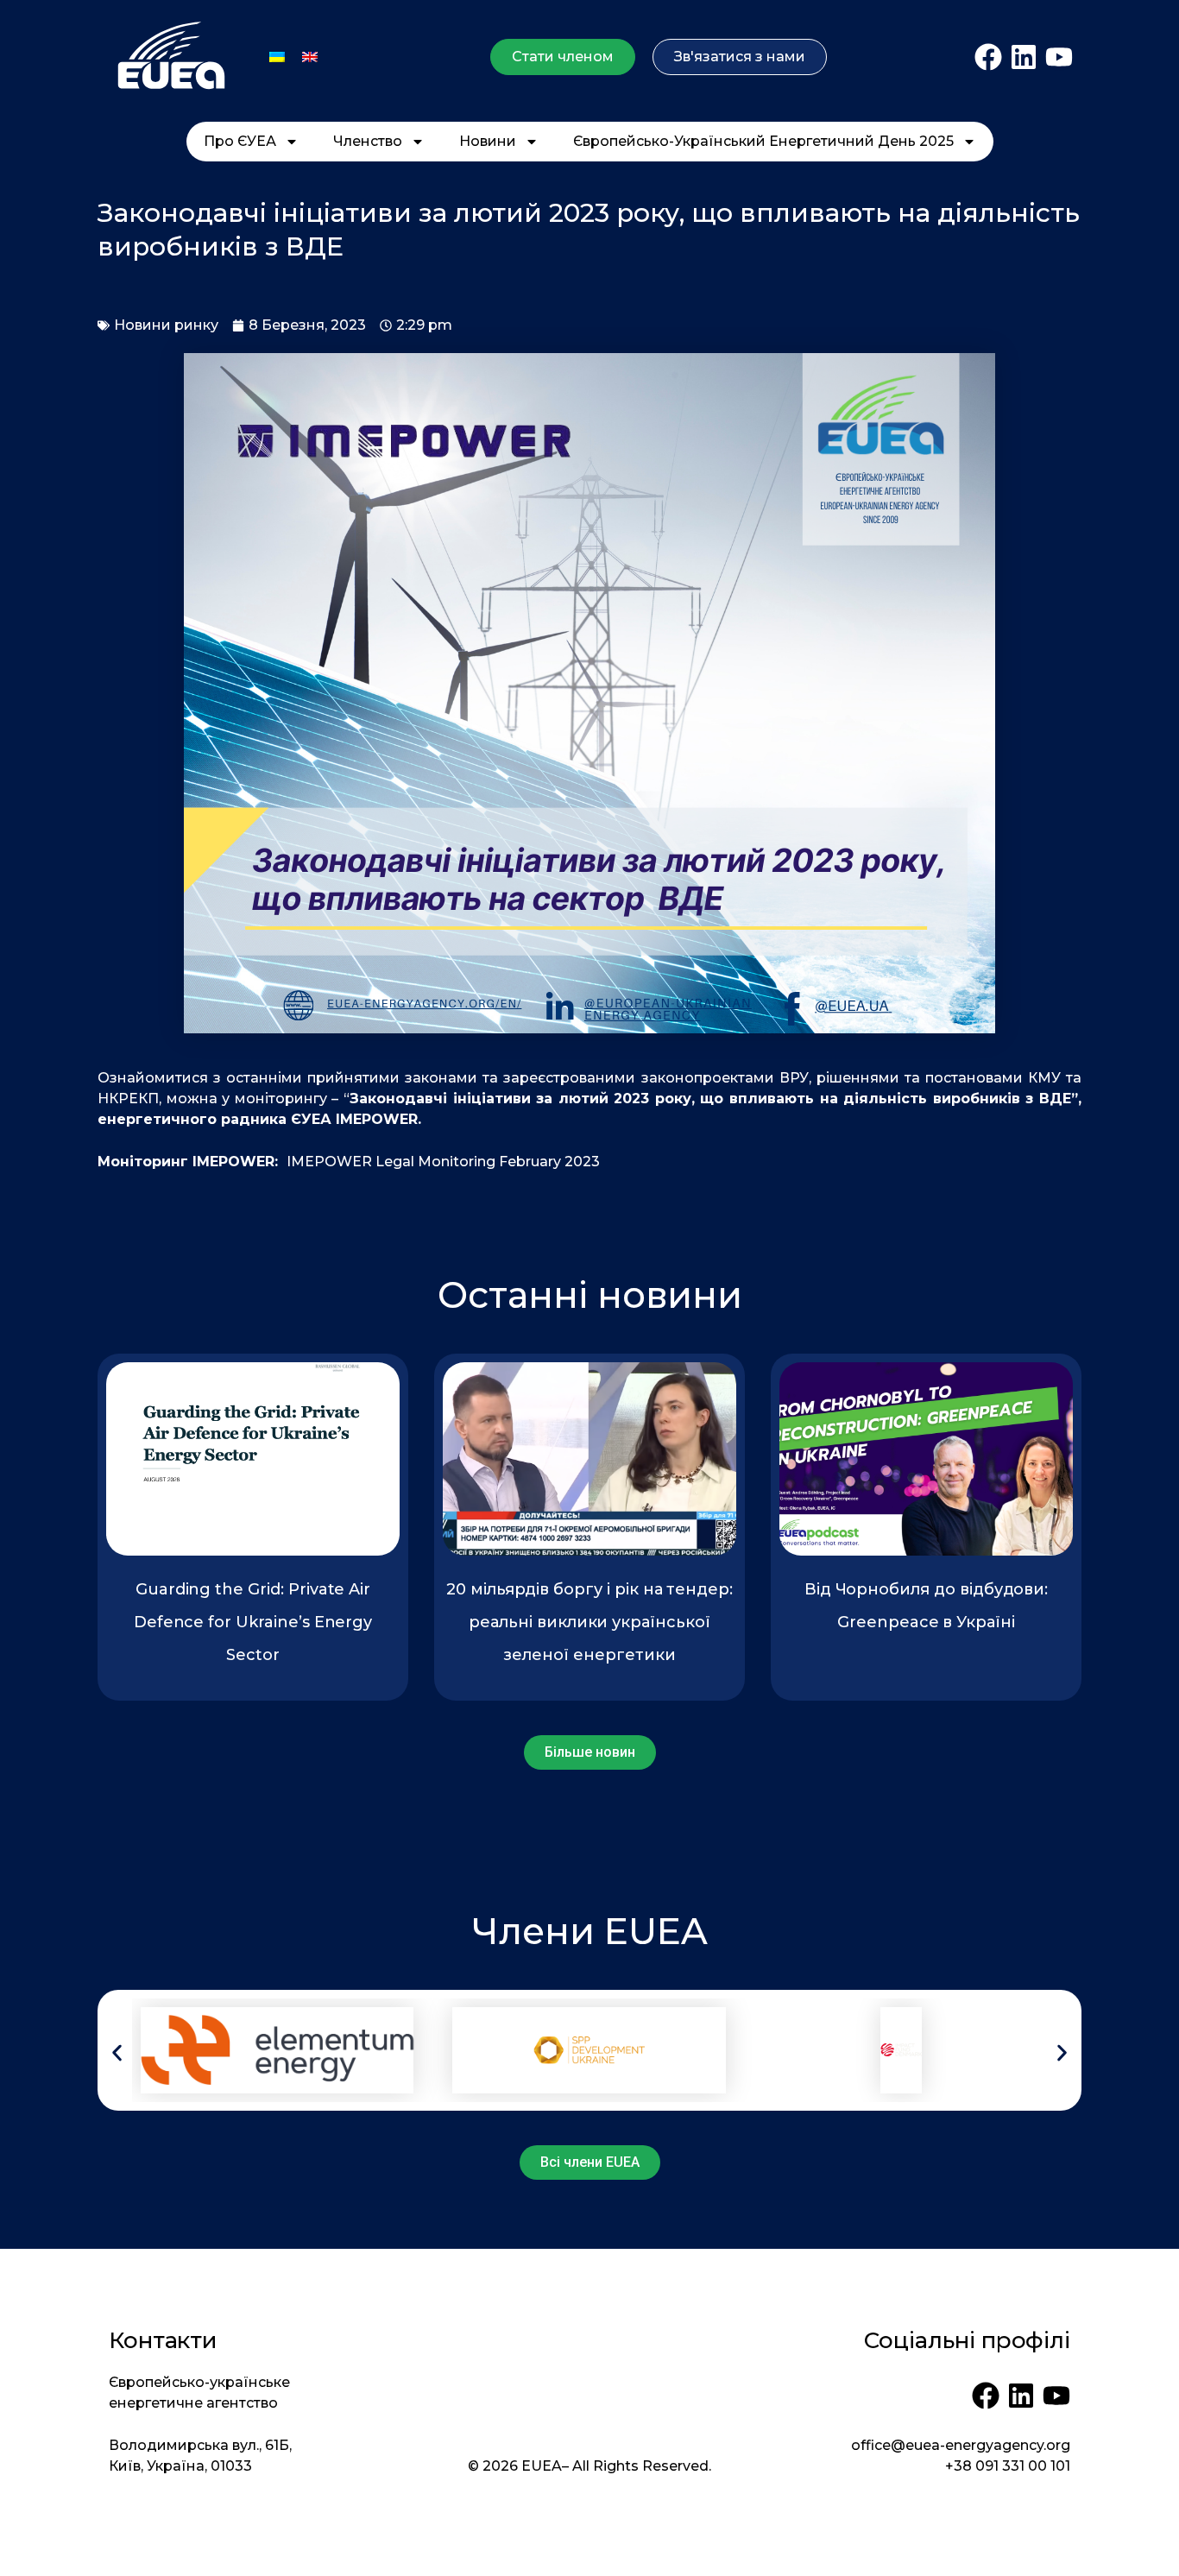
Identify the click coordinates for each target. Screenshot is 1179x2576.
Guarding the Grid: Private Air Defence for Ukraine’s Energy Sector (253, 1622)
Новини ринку (166, 325)
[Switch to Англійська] (310, 57)
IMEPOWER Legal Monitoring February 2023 (443, 1162)
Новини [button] (488, 141)
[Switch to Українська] (277, 57)
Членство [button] (368, 141)
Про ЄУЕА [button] (240, 141)
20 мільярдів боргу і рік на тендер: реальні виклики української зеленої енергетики (589, 1622)
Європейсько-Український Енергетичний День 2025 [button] (763, 141)
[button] (117, 2052)
